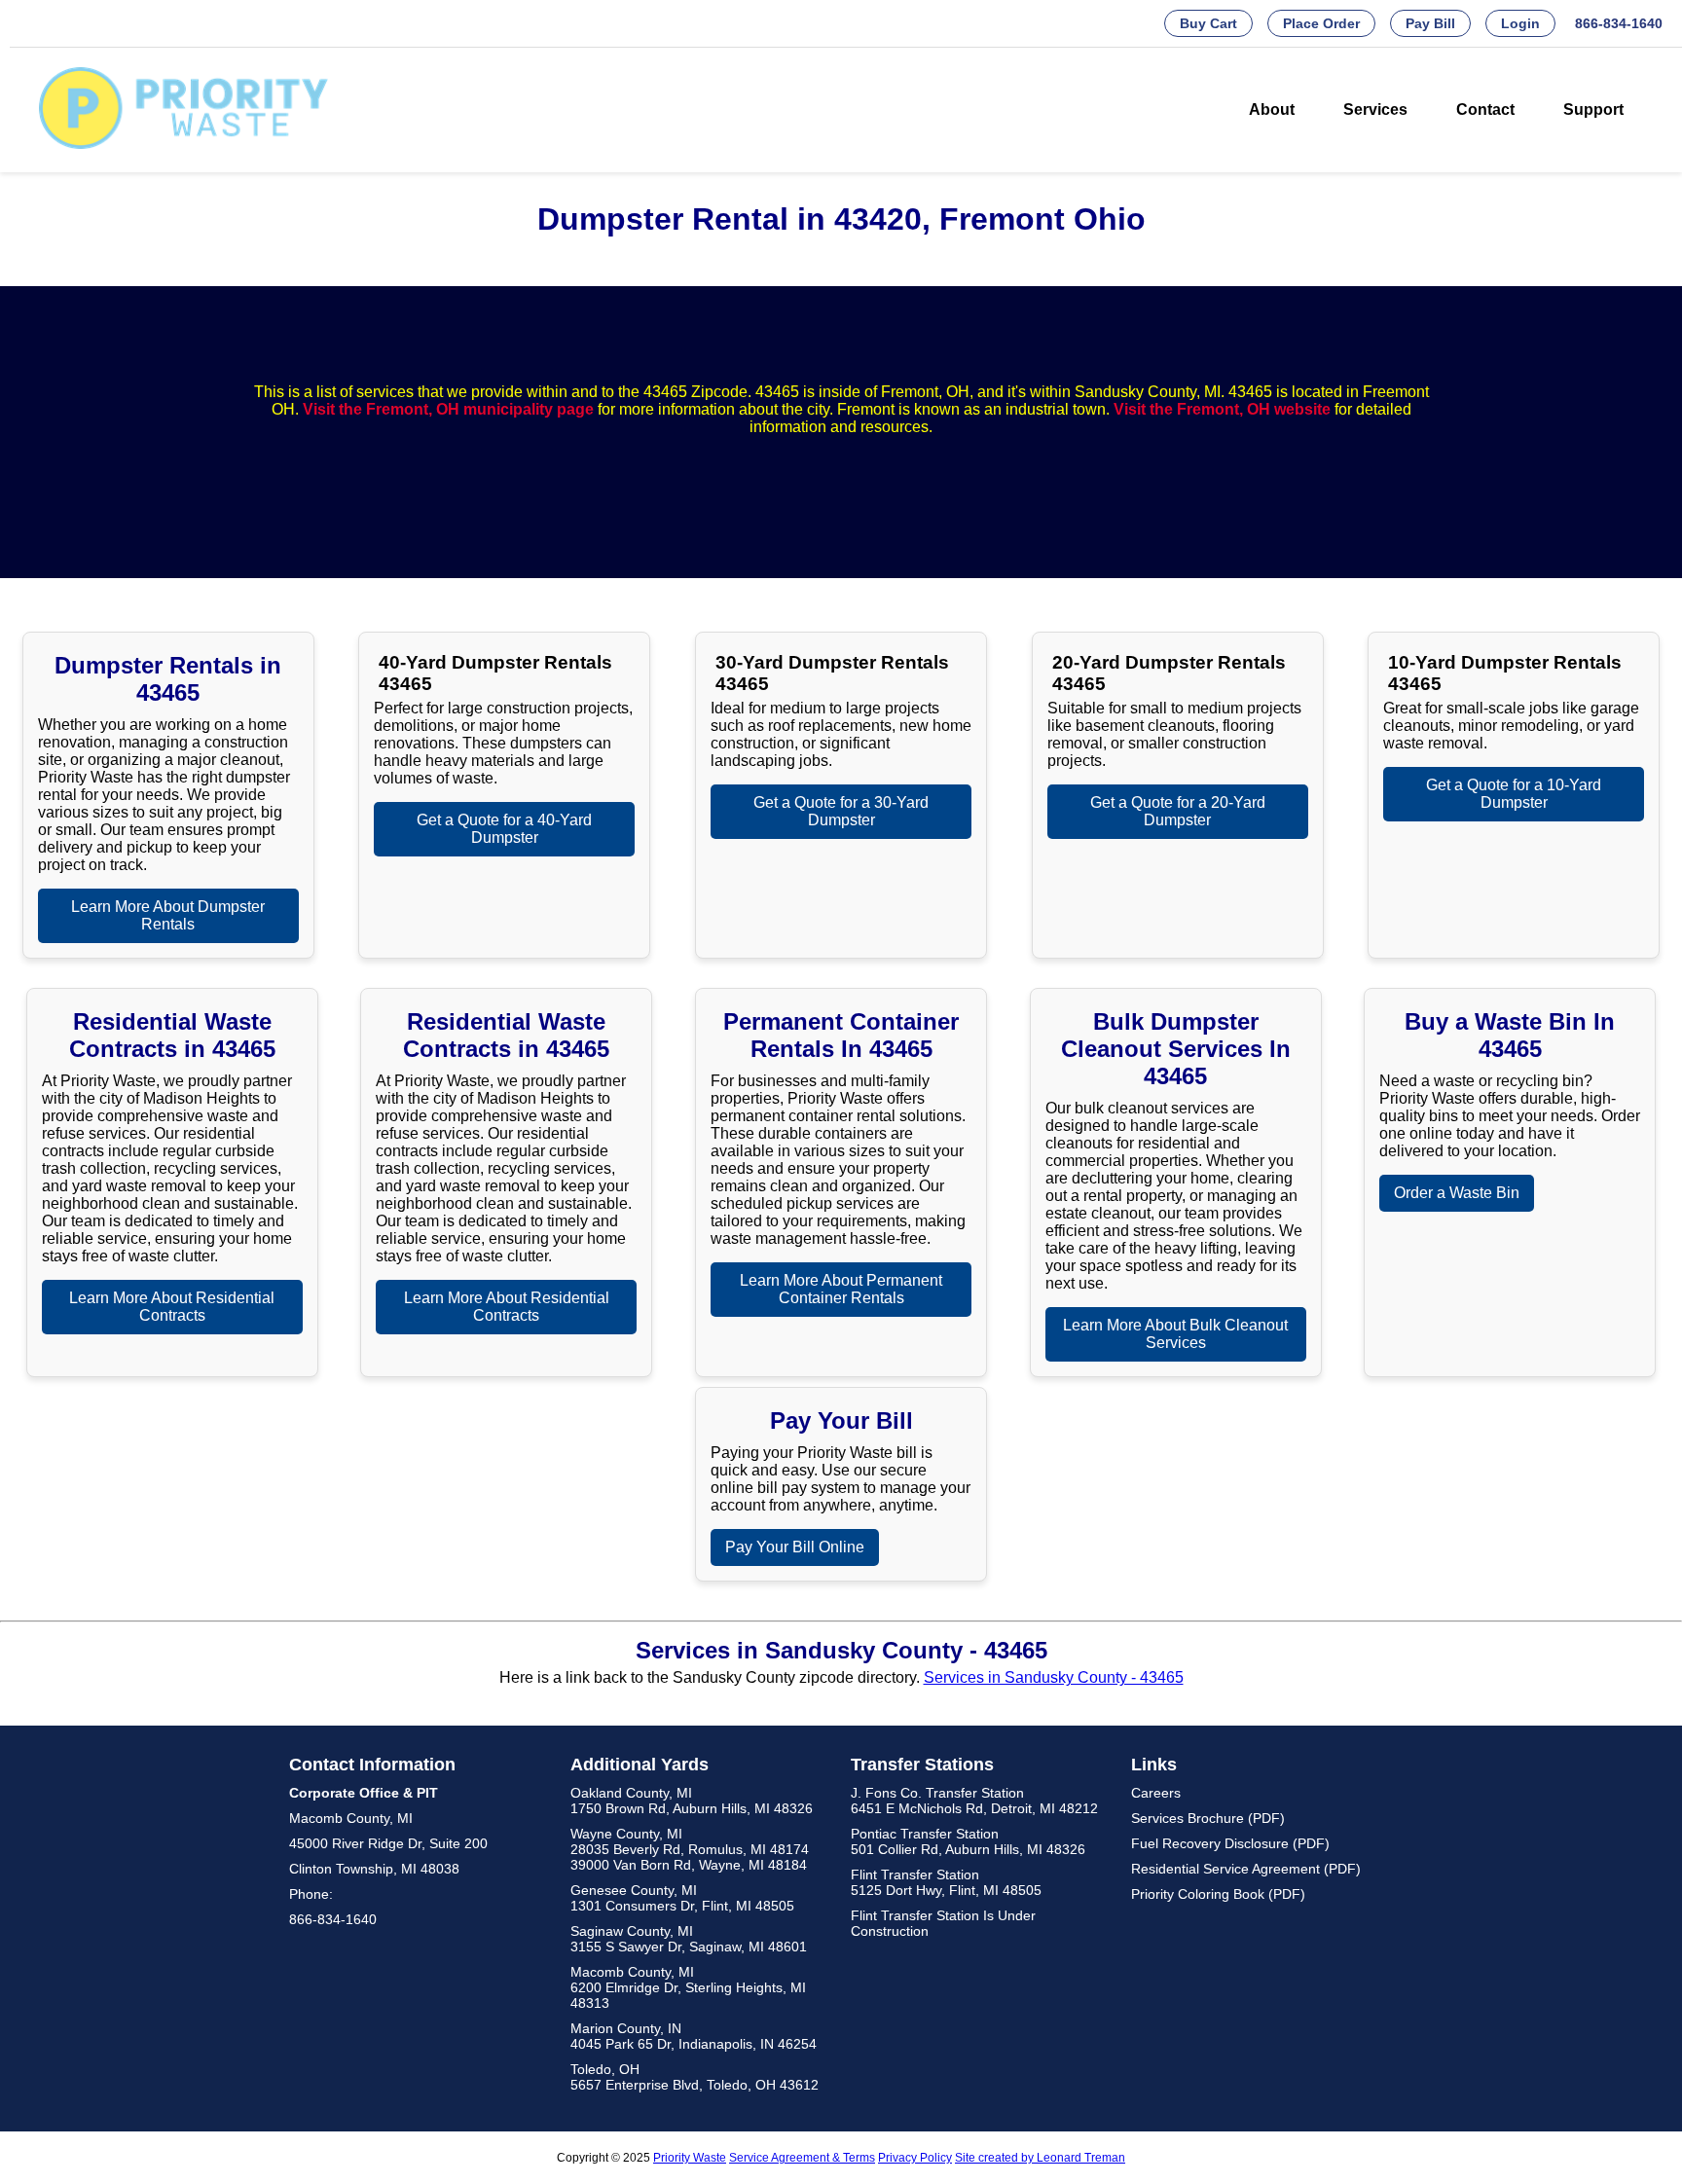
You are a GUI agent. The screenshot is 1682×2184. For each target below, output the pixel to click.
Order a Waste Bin (1457, 1193)
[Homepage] (184, 144)
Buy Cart (1208, 23)
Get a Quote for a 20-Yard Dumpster (1178, 811)
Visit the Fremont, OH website (1222, 409)
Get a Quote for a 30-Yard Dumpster (841, 811)
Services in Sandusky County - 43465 (1054, 1677)
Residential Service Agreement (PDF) (1246, 1869)
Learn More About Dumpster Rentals (168, 915)
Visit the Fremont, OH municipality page (448, 409)
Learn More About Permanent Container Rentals (841, 1289)
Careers (1156, 1793)
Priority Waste (690, 2158)
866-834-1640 (1619, 23)
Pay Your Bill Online (795, 1547)
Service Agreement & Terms (802, 2158)
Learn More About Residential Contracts (172, 1307)
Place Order (1321, 23)
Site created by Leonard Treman (1040, 2158)
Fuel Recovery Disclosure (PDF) (1230, 1843)
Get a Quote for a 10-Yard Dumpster (1514, 794)
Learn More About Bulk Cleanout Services (1175, 1334)
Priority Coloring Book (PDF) (1218, 1894)
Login (1520, 23)
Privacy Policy (915, 2158)
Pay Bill (1430, 23)
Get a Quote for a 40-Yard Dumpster (504, 829)
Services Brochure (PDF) (1208, 1818)
